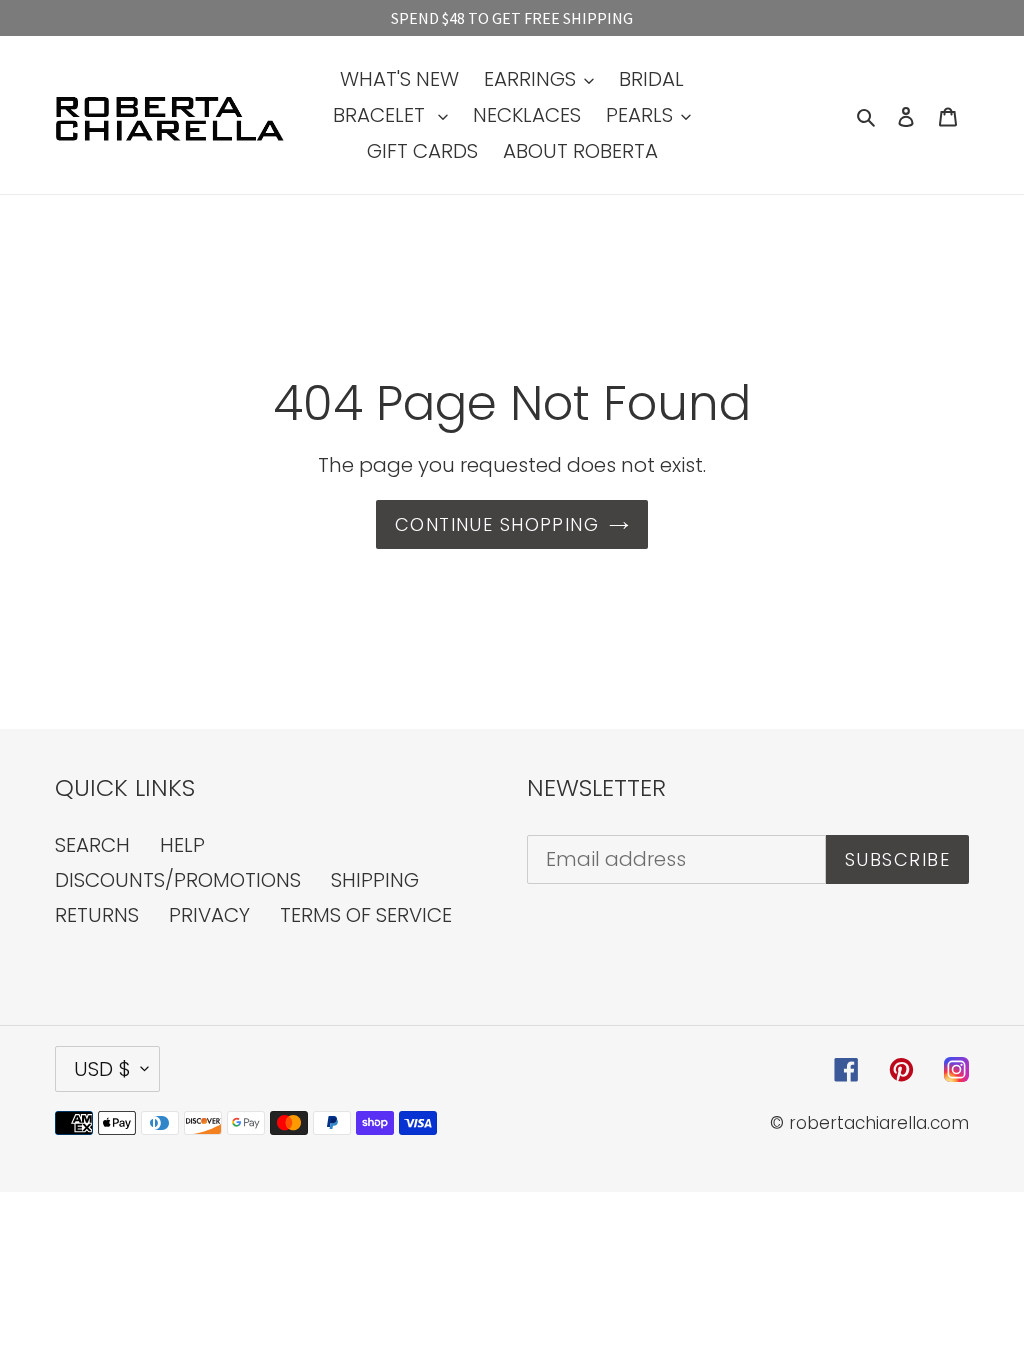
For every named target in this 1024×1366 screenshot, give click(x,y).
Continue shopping (497, 524)
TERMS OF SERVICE (366, 915)
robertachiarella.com (879, 1123)
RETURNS (97, 915)
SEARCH (92, 845)
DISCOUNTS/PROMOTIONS (178, 880)
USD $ (102, 1069)
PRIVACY (209, 915)
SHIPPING (375, 880)
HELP (182, 845)
